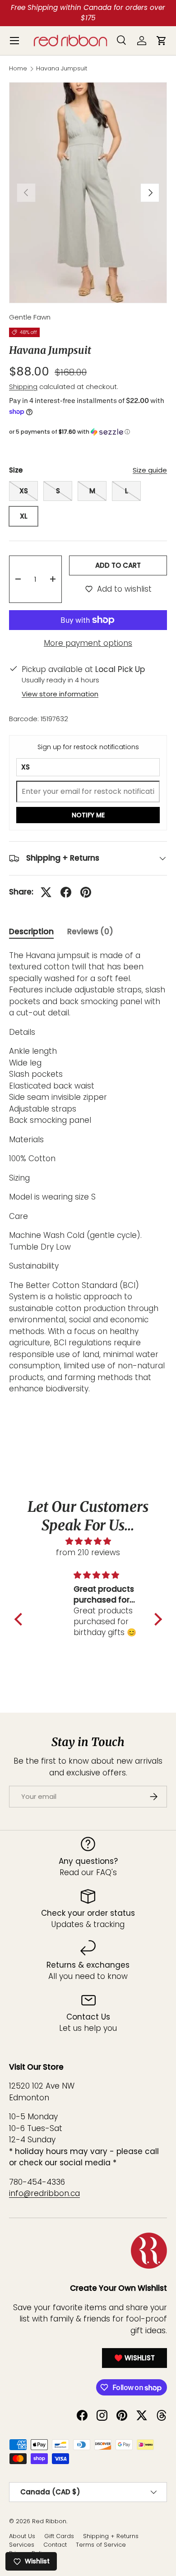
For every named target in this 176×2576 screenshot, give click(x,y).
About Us (22, 2536)
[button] (88, 432)
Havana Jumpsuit (62, 69)
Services (22, 2545)
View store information (60, 694)
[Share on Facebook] (66, 892)
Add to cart (118, 565)
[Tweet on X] (46, 892)
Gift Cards (59, 2536)
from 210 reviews (88, 1552)
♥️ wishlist (134, 2358)
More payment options (88, 643)
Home (18, 69)
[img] (88, 1541)
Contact (55, 2545)
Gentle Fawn (30, 317)
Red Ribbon (49, 2521)
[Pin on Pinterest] (86, 892)
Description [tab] (31, 931)
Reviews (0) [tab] (90, 931)
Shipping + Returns (111, 2536)
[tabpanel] (88, 1172)
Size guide (150, 470)
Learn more (127, 12)
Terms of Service (101, 2545)
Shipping (23, 387)
